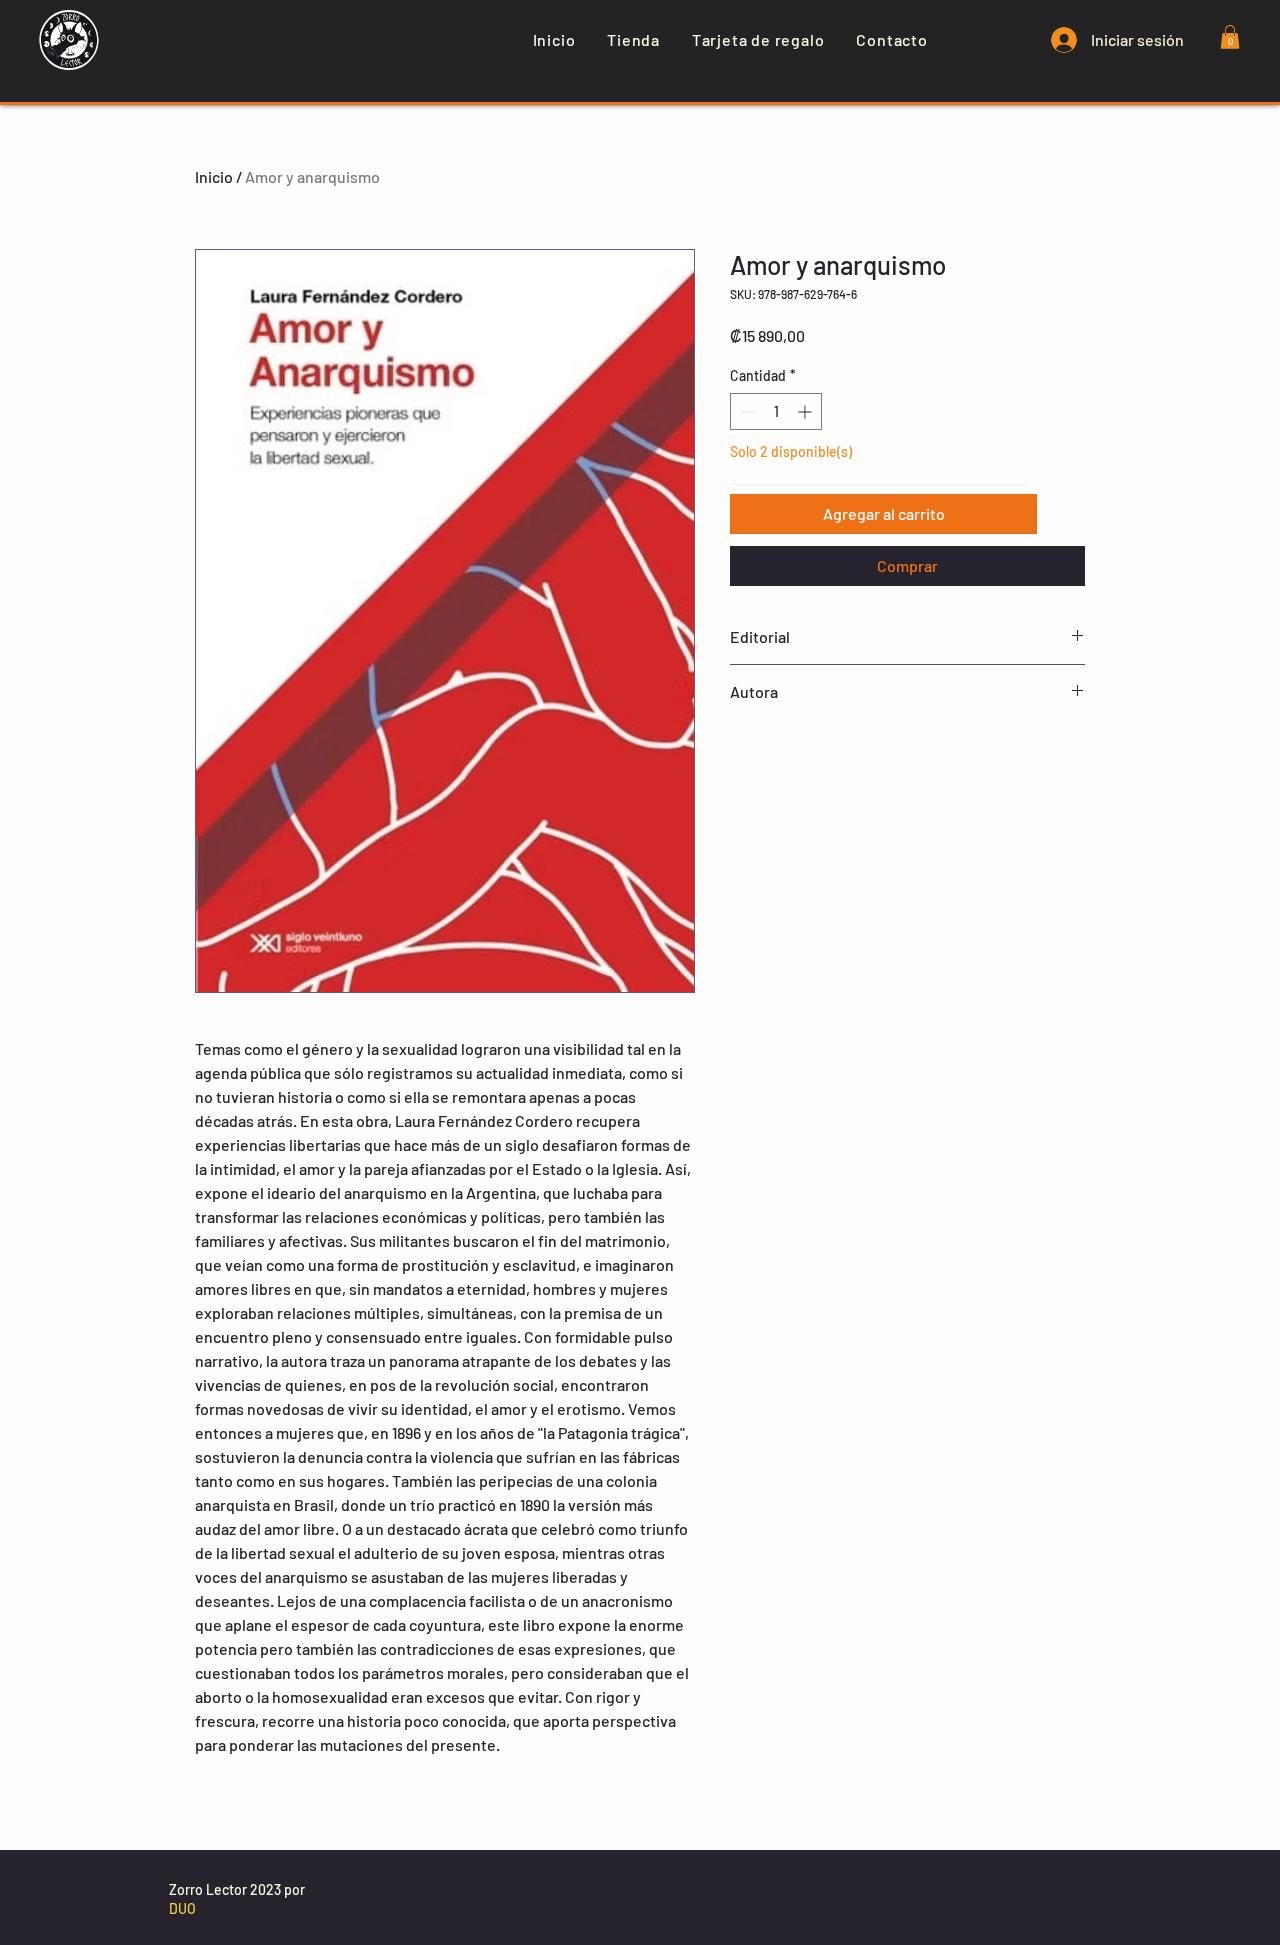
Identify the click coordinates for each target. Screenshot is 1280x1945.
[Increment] (806, 411)
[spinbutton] (776, 411)
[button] (1230, 37)
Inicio (214, 176)
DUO (182, 1908)
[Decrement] (745, 411)
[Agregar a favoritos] (1065, 514)
